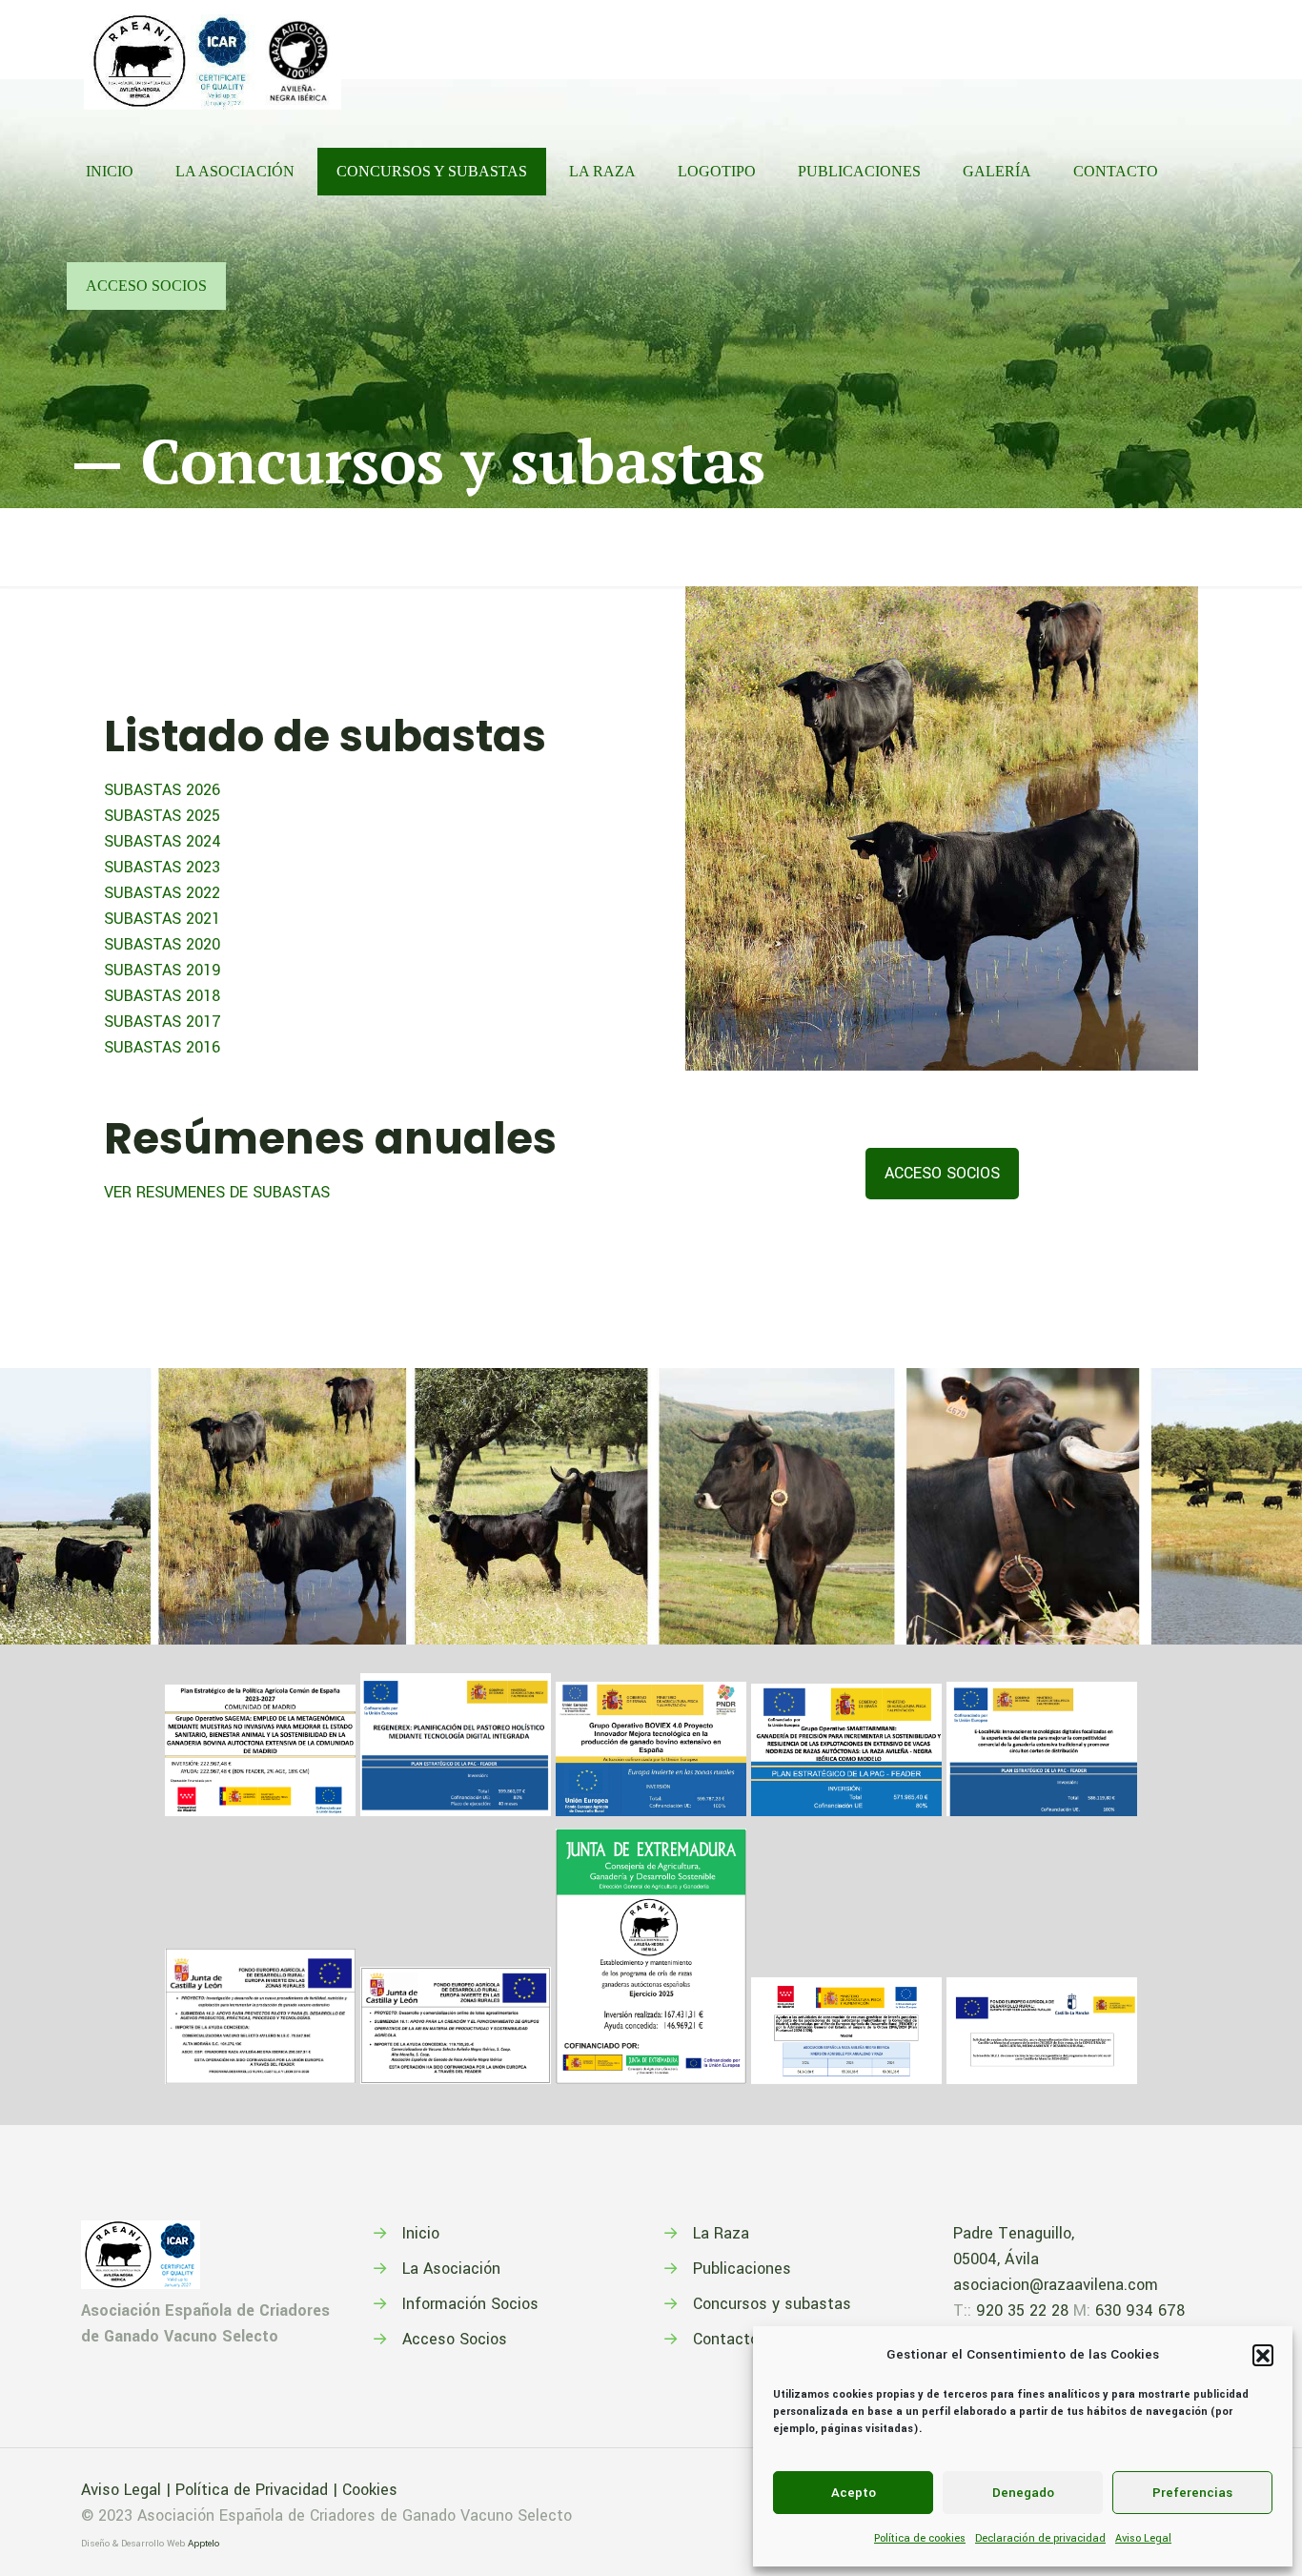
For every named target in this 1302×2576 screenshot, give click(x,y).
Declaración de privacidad (1040, 2538)
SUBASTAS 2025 (162, 816)
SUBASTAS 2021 (162, 919)
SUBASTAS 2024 (163, 841)
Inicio (421, 2233)
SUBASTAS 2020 (162, 944)
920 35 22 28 (1022, 2310)
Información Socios (470, 2304)
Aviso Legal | (128, 2490)
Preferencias (1192, 2493)
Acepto (854, 2493)
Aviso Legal (1143, 2538)
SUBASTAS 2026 (162, 790)
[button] (1263, 2355)
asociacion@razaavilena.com (1056, 2285)
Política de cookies (920, 2538)
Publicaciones (742, 2269)
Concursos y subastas (772, 2304)
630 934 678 (1140, 2310)
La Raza (721, 2233)
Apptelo (203, 2544)
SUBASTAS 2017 (163, 1022)
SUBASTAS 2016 (162, 1047)
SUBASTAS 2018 (162, 996)
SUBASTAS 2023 (162, 867)
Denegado (1023, 2493)
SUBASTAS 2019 (163, 970)
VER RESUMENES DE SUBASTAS (217, 1192)
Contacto (726, 2339)
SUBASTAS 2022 (162, 893)
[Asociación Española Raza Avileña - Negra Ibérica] (213, 57)
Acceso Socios (455, 2339)
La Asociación (451, 2269)
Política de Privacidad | (259, 2490)
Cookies (370, 2490)
